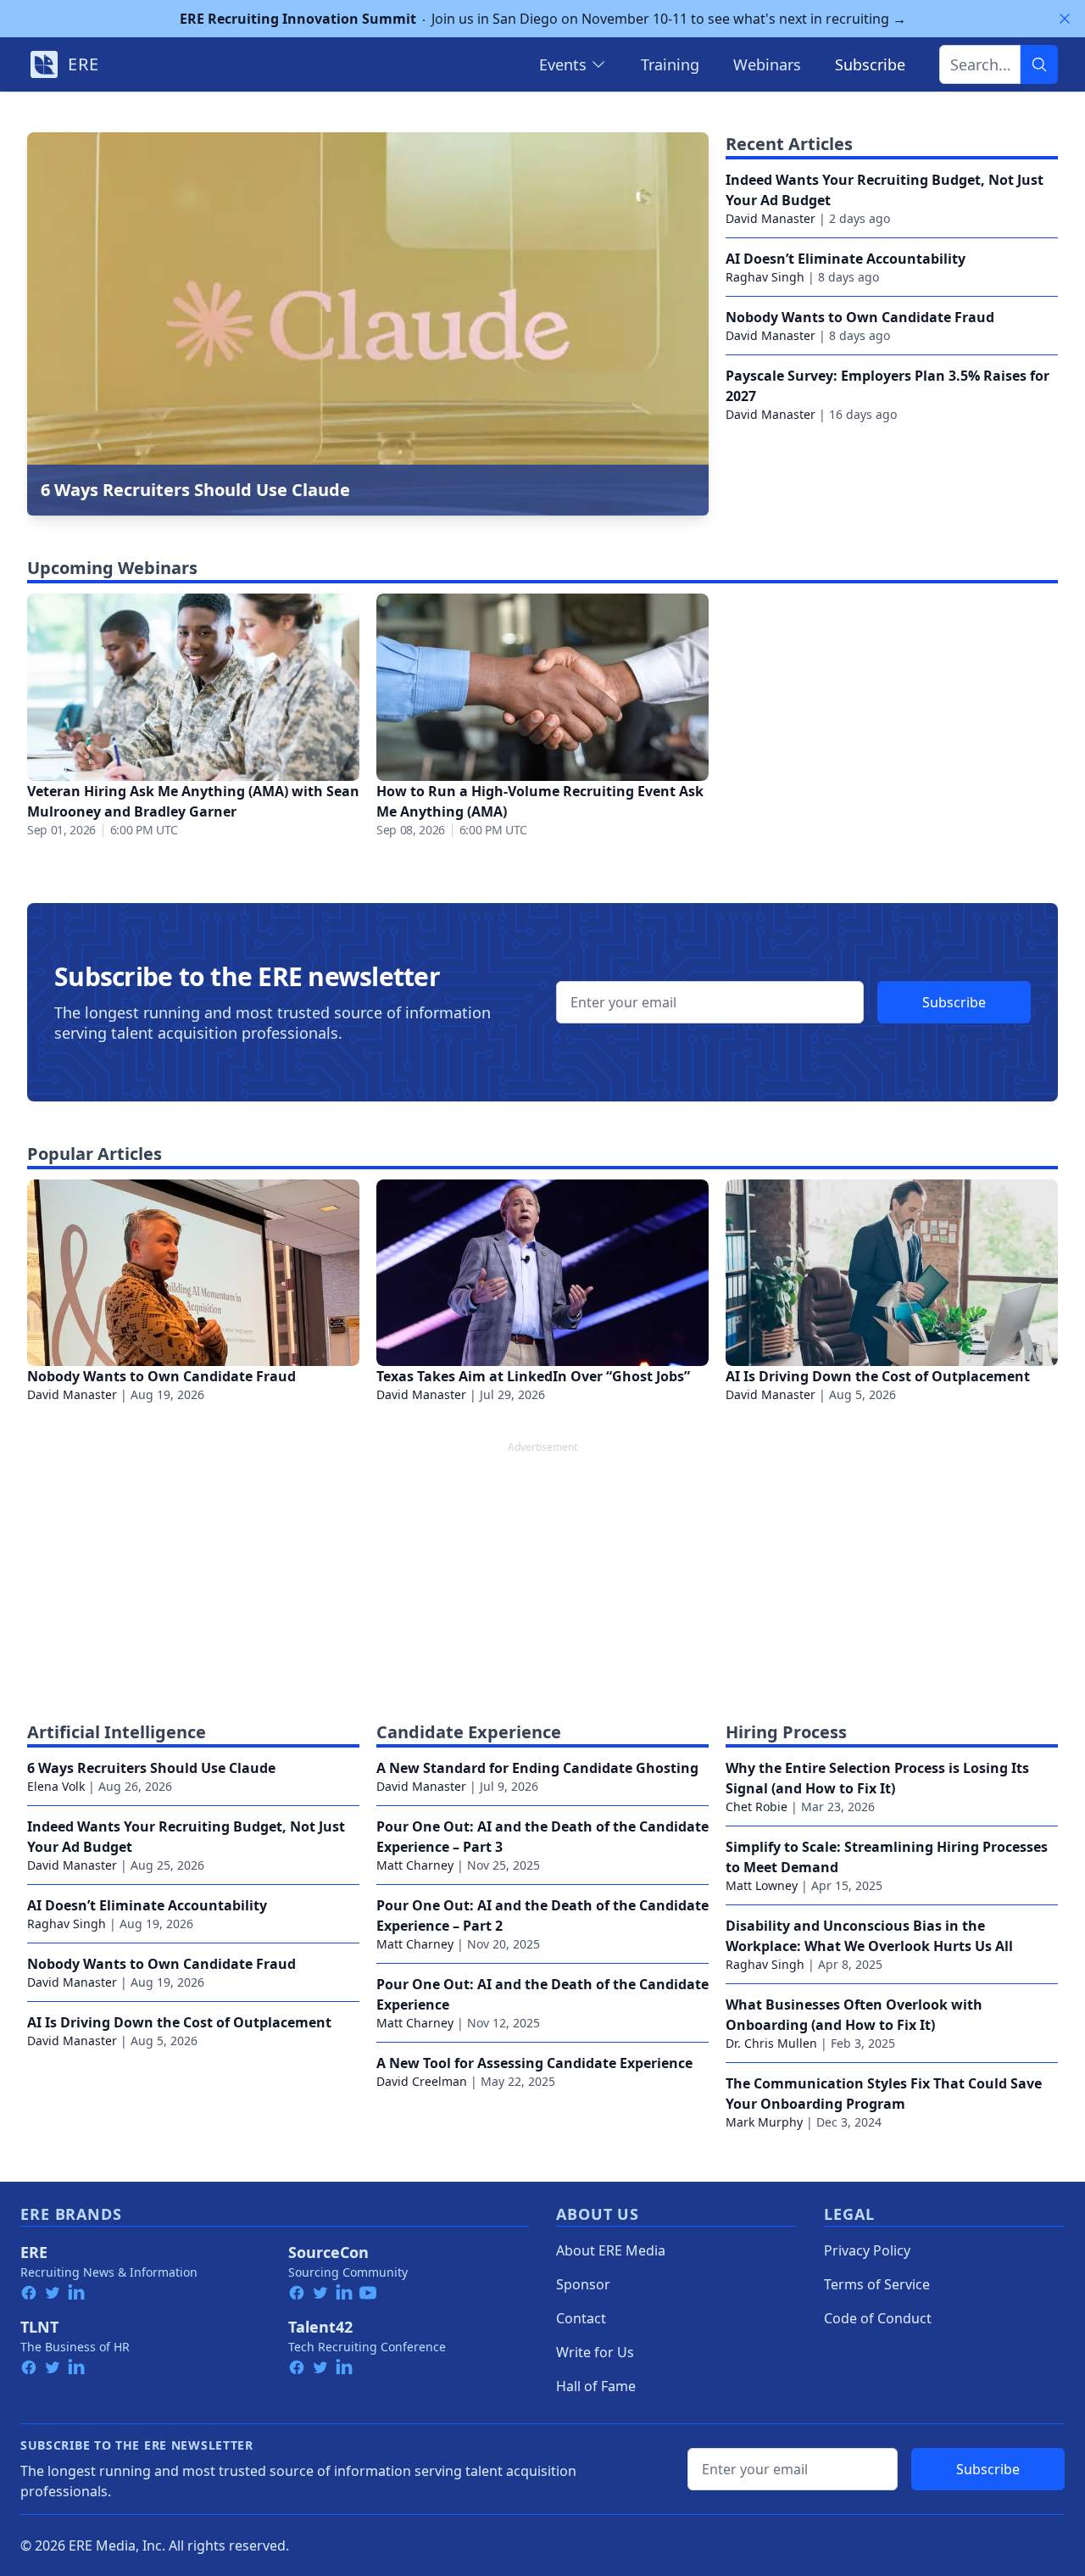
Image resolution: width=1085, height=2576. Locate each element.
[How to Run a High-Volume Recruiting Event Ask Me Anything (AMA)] (542, 687)
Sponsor (583, 2284)
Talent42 (320, 2327)
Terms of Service (877, 2284)
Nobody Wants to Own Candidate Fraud (860, 317)
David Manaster (771, 218)
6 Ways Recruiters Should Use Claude (151, 1768)
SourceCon (328, 2252)
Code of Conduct (878, 2318)
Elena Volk (56, 1786)
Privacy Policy (867, 2250)
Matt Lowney (762, 1885)
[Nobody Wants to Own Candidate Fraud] (193, 1273)
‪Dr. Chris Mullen (771, 2043)
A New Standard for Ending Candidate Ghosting (537, 1768)
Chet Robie (757, 1807)
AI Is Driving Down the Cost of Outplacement (878, 1376)
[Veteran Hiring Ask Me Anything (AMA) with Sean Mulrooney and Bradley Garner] (193, 687)
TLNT (39, 2327)
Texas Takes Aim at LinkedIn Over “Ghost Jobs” (533, 1376)
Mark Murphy (764, 2122)
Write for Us (595, 2352)
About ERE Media (611, 2250)
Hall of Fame (596, 2386)
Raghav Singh (765, 277)
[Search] (1039, 64)
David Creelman (422, 2081)
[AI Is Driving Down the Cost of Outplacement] (892, 1273)
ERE (34, 2252)
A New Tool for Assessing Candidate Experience (534, 2063)
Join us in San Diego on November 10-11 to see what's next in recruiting (543, 19)
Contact (581, 2318)
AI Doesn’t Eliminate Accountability (846, 259)
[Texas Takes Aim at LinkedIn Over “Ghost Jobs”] (542, 1273)
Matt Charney (415, 1865)
